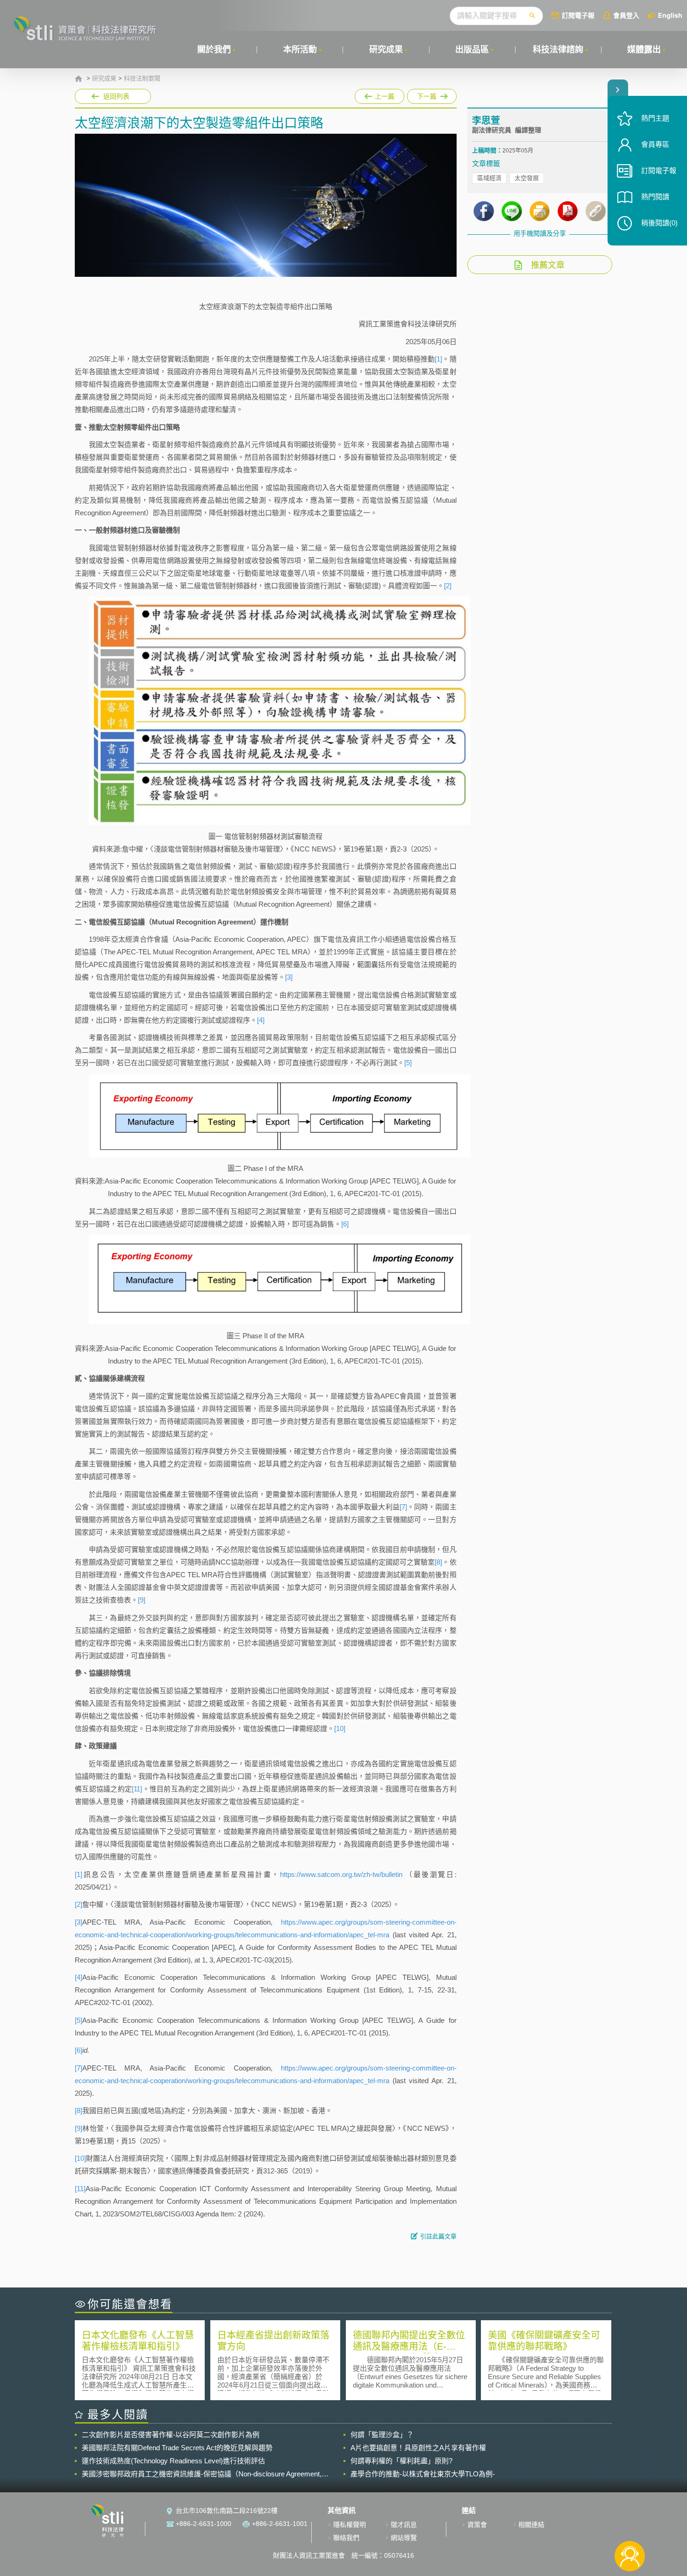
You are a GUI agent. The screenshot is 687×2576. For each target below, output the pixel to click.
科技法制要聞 (142, 79)
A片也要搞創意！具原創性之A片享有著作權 (418, 2448)
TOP (630, 2525)
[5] (408, 1063)
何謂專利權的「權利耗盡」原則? (401, 2461)
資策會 (477, 2525)
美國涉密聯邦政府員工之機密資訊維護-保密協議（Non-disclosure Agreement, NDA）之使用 (202, 2474)
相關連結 (531, 2525)
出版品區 (472, 50)
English (670, 15)
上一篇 (379, 94)
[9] (142, 1600)
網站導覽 (404, 2538)
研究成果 (386, 50)
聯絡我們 (346, 2538)
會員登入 (626, 15)
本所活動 (300, 50)
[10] (340, 1728)
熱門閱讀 (655, 197)
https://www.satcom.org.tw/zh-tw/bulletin (341, 1874)
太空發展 (527, 178)
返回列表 (116, 96)
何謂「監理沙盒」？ (382, 2435)
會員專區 (655, 144)
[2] (448, 586)
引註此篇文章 (438, 2236)
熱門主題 (655, 118)
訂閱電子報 (578, 15)
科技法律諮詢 (558, 50)
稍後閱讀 (659, 223)
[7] (403, 1507)
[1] (438, 359)
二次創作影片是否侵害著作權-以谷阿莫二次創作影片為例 (171, 2435)
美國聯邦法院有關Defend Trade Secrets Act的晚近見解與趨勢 (177, 2448)
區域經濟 (489, 178)
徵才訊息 (404, 2525)
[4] (261, 1020)
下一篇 (432, 94)
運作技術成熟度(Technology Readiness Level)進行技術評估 (173, 2461)
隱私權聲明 (350, 2525)
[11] (137, 1789)
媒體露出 (644, 50)
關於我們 (214, 50)
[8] (438, 1562)
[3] (289, 977)
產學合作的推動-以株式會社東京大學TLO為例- (423, 2474)
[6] (345, 1224)
